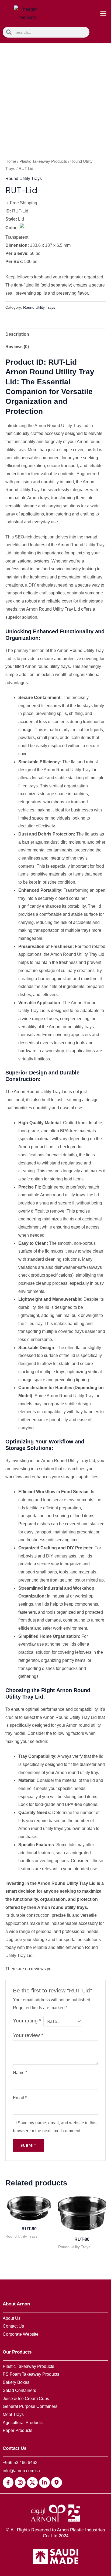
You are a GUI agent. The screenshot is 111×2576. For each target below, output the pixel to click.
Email (20, 2098)
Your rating (27, 2021)
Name (20, 2073)
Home (11, 161)
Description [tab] (17, 334)
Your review (28, 2035)
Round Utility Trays (24, 179)
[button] (103, 14)
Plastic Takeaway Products (43, 161)
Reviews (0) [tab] (17, 347)
